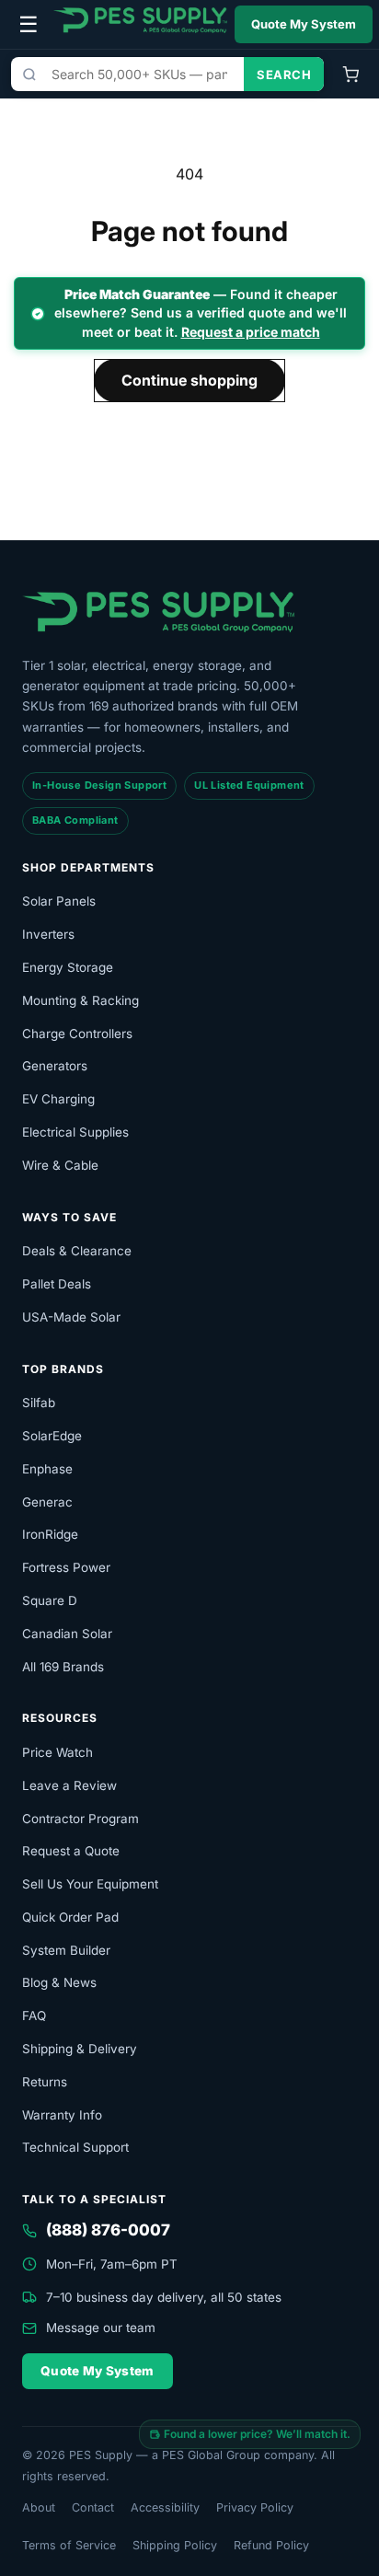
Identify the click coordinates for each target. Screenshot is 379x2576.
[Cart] (350, 75)
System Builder (66, 1950)
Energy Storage (68, 967)
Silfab (39, 1403)
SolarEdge (52, 1436)
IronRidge (50, 1534)
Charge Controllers (77, 1034)
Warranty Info (62, 2115)
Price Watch (57, 1752)
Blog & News (59, 1982)
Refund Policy (271, 2545)
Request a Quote (71, 1851)
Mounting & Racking (80, 1000)
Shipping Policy (175, 2545)
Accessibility (165, 2507)
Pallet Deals (57, 1284)
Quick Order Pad (70, 1917)
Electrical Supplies (75, 1132)
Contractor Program (80, 1819)
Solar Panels (59, 901)
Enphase (47, 1469)
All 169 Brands (63, 1667)
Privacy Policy (255, 2507)
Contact (93, 2507)
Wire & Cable (60, 1165)
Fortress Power (66, 1567)
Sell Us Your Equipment (90, 1884)
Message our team (101, 2328)
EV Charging (58, 1099)
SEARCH (284, 75)
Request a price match (251, 332)
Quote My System (304, 24)
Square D (50, 1600)
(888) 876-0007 (108, 2230)
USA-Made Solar (71, 1317)
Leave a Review (69, 1785)
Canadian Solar (67, 1634)
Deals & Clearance (77, 1251)
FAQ (34, 2016)
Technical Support (75, 2147)
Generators (55, 1066)
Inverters (48, 934)
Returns (45, 2082)
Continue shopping (189, 380)
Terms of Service (69, 2545)
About (39, 2507)
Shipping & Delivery (80, 2049)
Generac (47, 1502)
